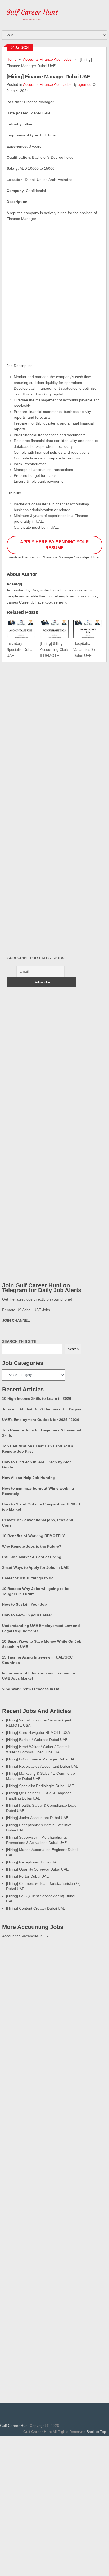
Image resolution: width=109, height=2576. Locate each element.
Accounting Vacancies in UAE (27, 1936)
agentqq (85, 84)
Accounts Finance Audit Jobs (47, 59)
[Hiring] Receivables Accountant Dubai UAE (42, 1766)
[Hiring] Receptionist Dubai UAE (33, 1862)
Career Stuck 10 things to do (28, 1578)
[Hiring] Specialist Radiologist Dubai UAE (40, 1786)
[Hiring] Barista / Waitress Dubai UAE (37, 1740)
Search (73, 1349)
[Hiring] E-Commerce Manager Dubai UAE (41, 1759)
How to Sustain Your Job (24, 1604)
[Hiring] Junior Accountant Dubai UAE (37, 1818)
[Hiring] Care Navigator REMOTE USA (38, 1732)
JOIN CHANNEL (16, 1320)
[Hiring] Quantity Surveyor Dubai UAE (37, 1869)
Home (12, 59)
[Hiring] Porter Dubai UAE (27, 1876)
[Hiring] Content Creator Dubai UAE (36, 1908)
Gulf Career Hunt (14, 2426)
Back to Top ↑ (98, 2432)
